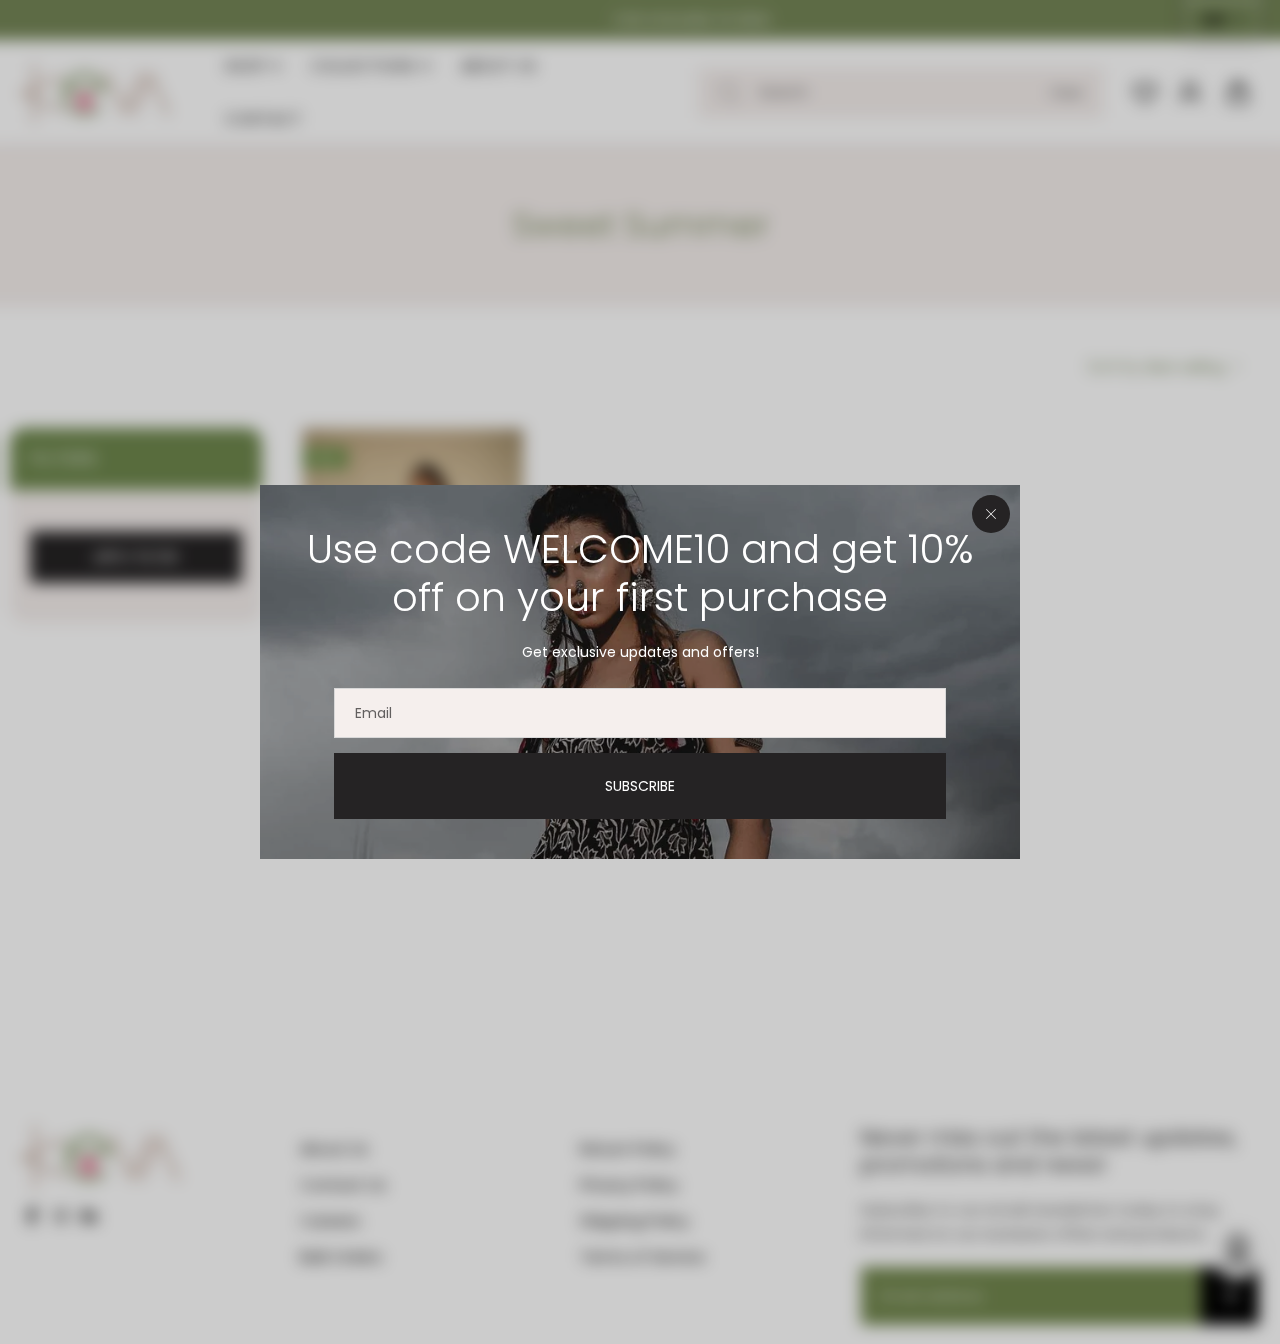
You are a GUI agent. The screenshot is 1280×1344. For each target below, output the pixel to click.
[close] (991, 514)
